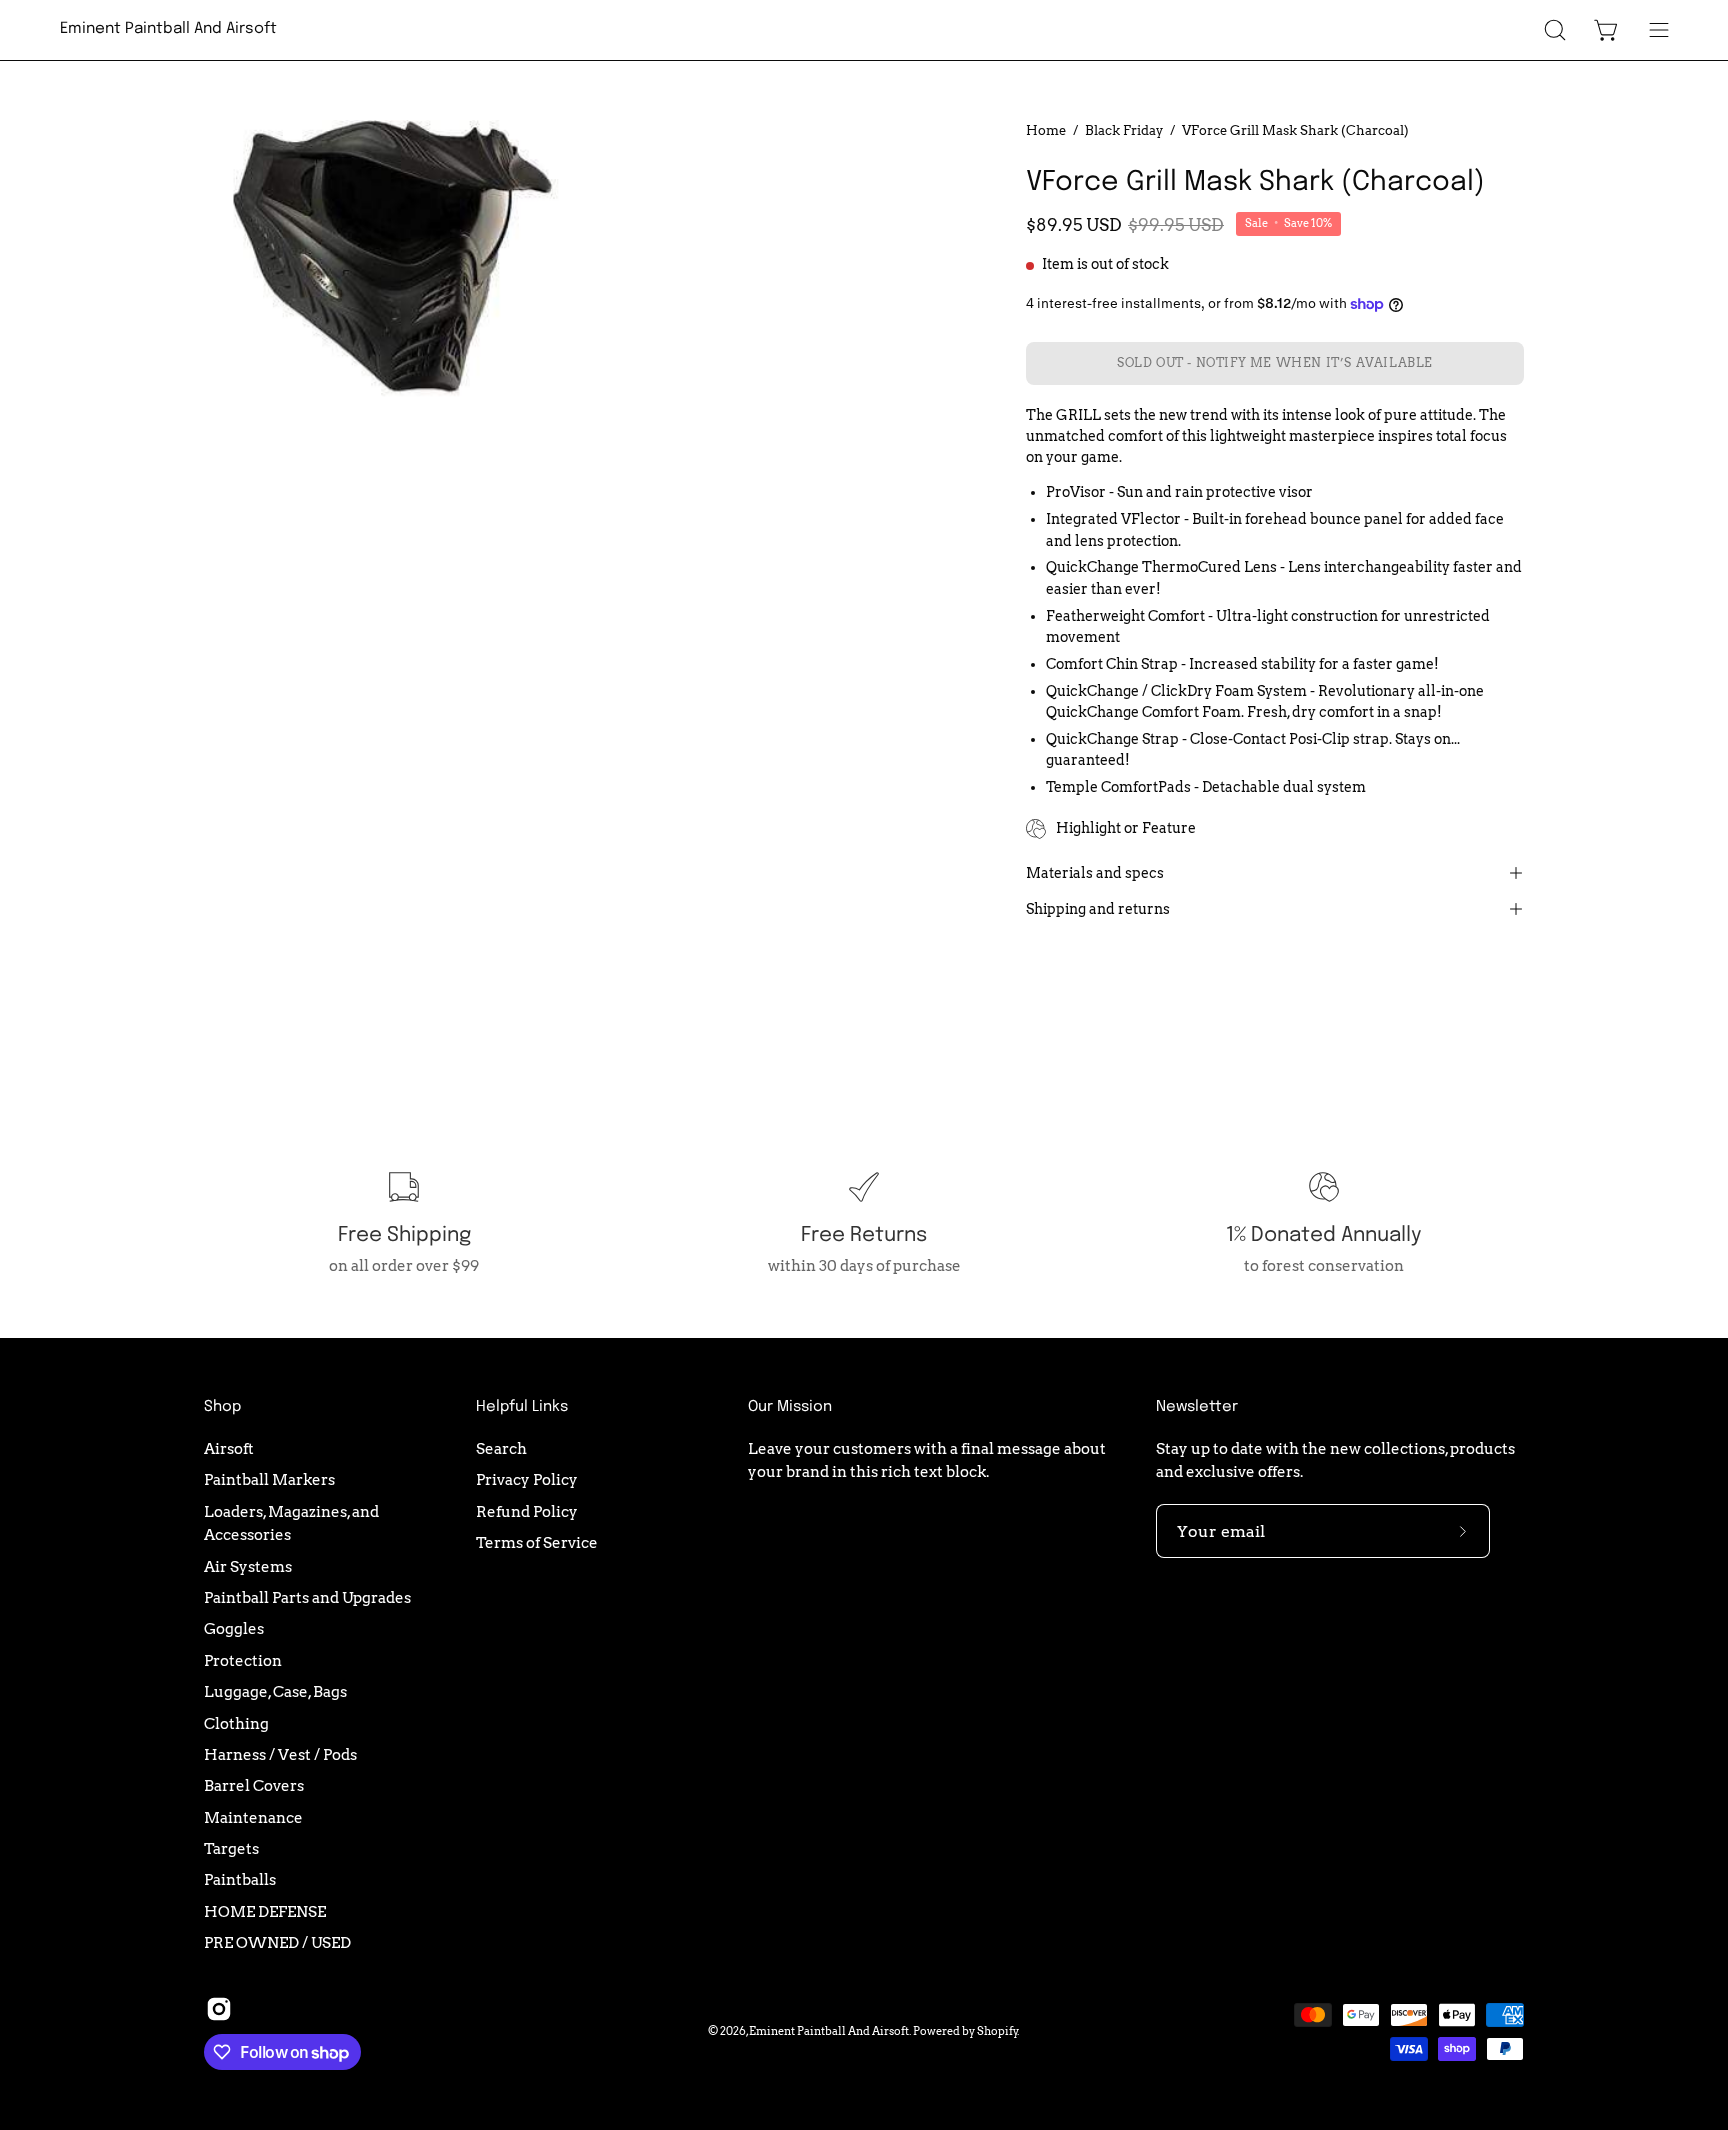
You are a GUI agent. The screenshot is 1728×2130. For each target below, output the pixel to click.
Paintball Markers (269, 1479)
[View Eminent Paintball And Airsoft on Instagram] (219, 2009)
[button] (1555, 30)
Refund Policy (527, 1510)
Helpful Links (522, 1407)
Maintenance (253, 1816)
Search (501, 1448)
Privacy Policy (527, 1479)
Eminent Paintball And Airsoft (168, 29)
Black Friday (1124, 130)
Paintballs (240, 1879)
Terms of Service (537, 1542)
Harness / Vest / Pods (280, 1754)
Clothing (236, 1722)
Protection (243, 1660)
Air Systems (248, 1565)
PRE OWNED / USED (277, 1942)
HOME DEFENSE (265, 1910)
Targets (231, 1848)
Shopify (997, 2031)
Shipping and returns (1098, 909)
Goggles (234, 1628)
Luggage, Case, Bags (275, 1691)
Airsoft (229, 1448)
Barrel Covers (254, 1785)
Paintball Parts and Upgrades (307, 1597)
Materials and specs (1095, 873)
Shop (222, 1407)
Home (1046, 130)
